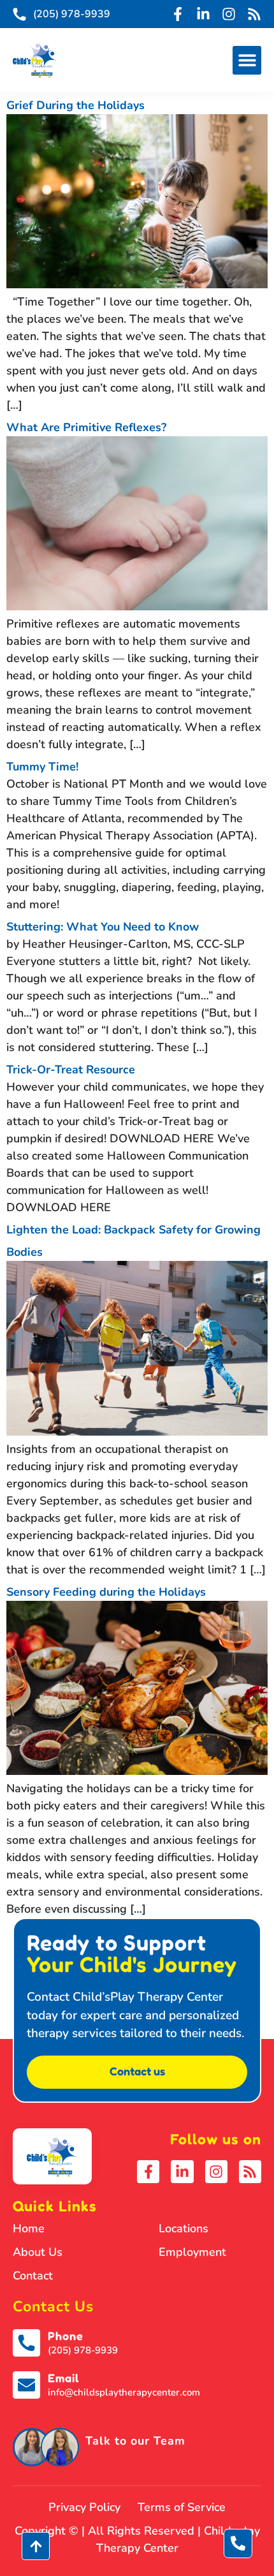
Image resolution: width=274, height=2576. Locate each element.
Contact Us (53, 2307)
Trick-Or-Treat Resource (71, 1070)
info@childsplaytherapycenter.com (124, 2392)
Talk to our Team (135, 2441)
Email (63, 2378)
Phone (66, 2336)
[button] (247, 60)
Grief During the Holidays (76, 105)
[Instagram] (229, 14)
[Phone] (26, 2343)
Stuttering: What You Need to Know (103, 927)
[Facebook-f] (178, 14)
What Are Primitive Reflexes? (86, 427)
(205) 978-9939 (83, 2350)
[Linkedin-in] (203, 14)
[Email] (26, 2385)
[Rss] (254, 14)
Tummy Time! (42, 767)
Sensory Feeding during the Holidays (106, 1592)
